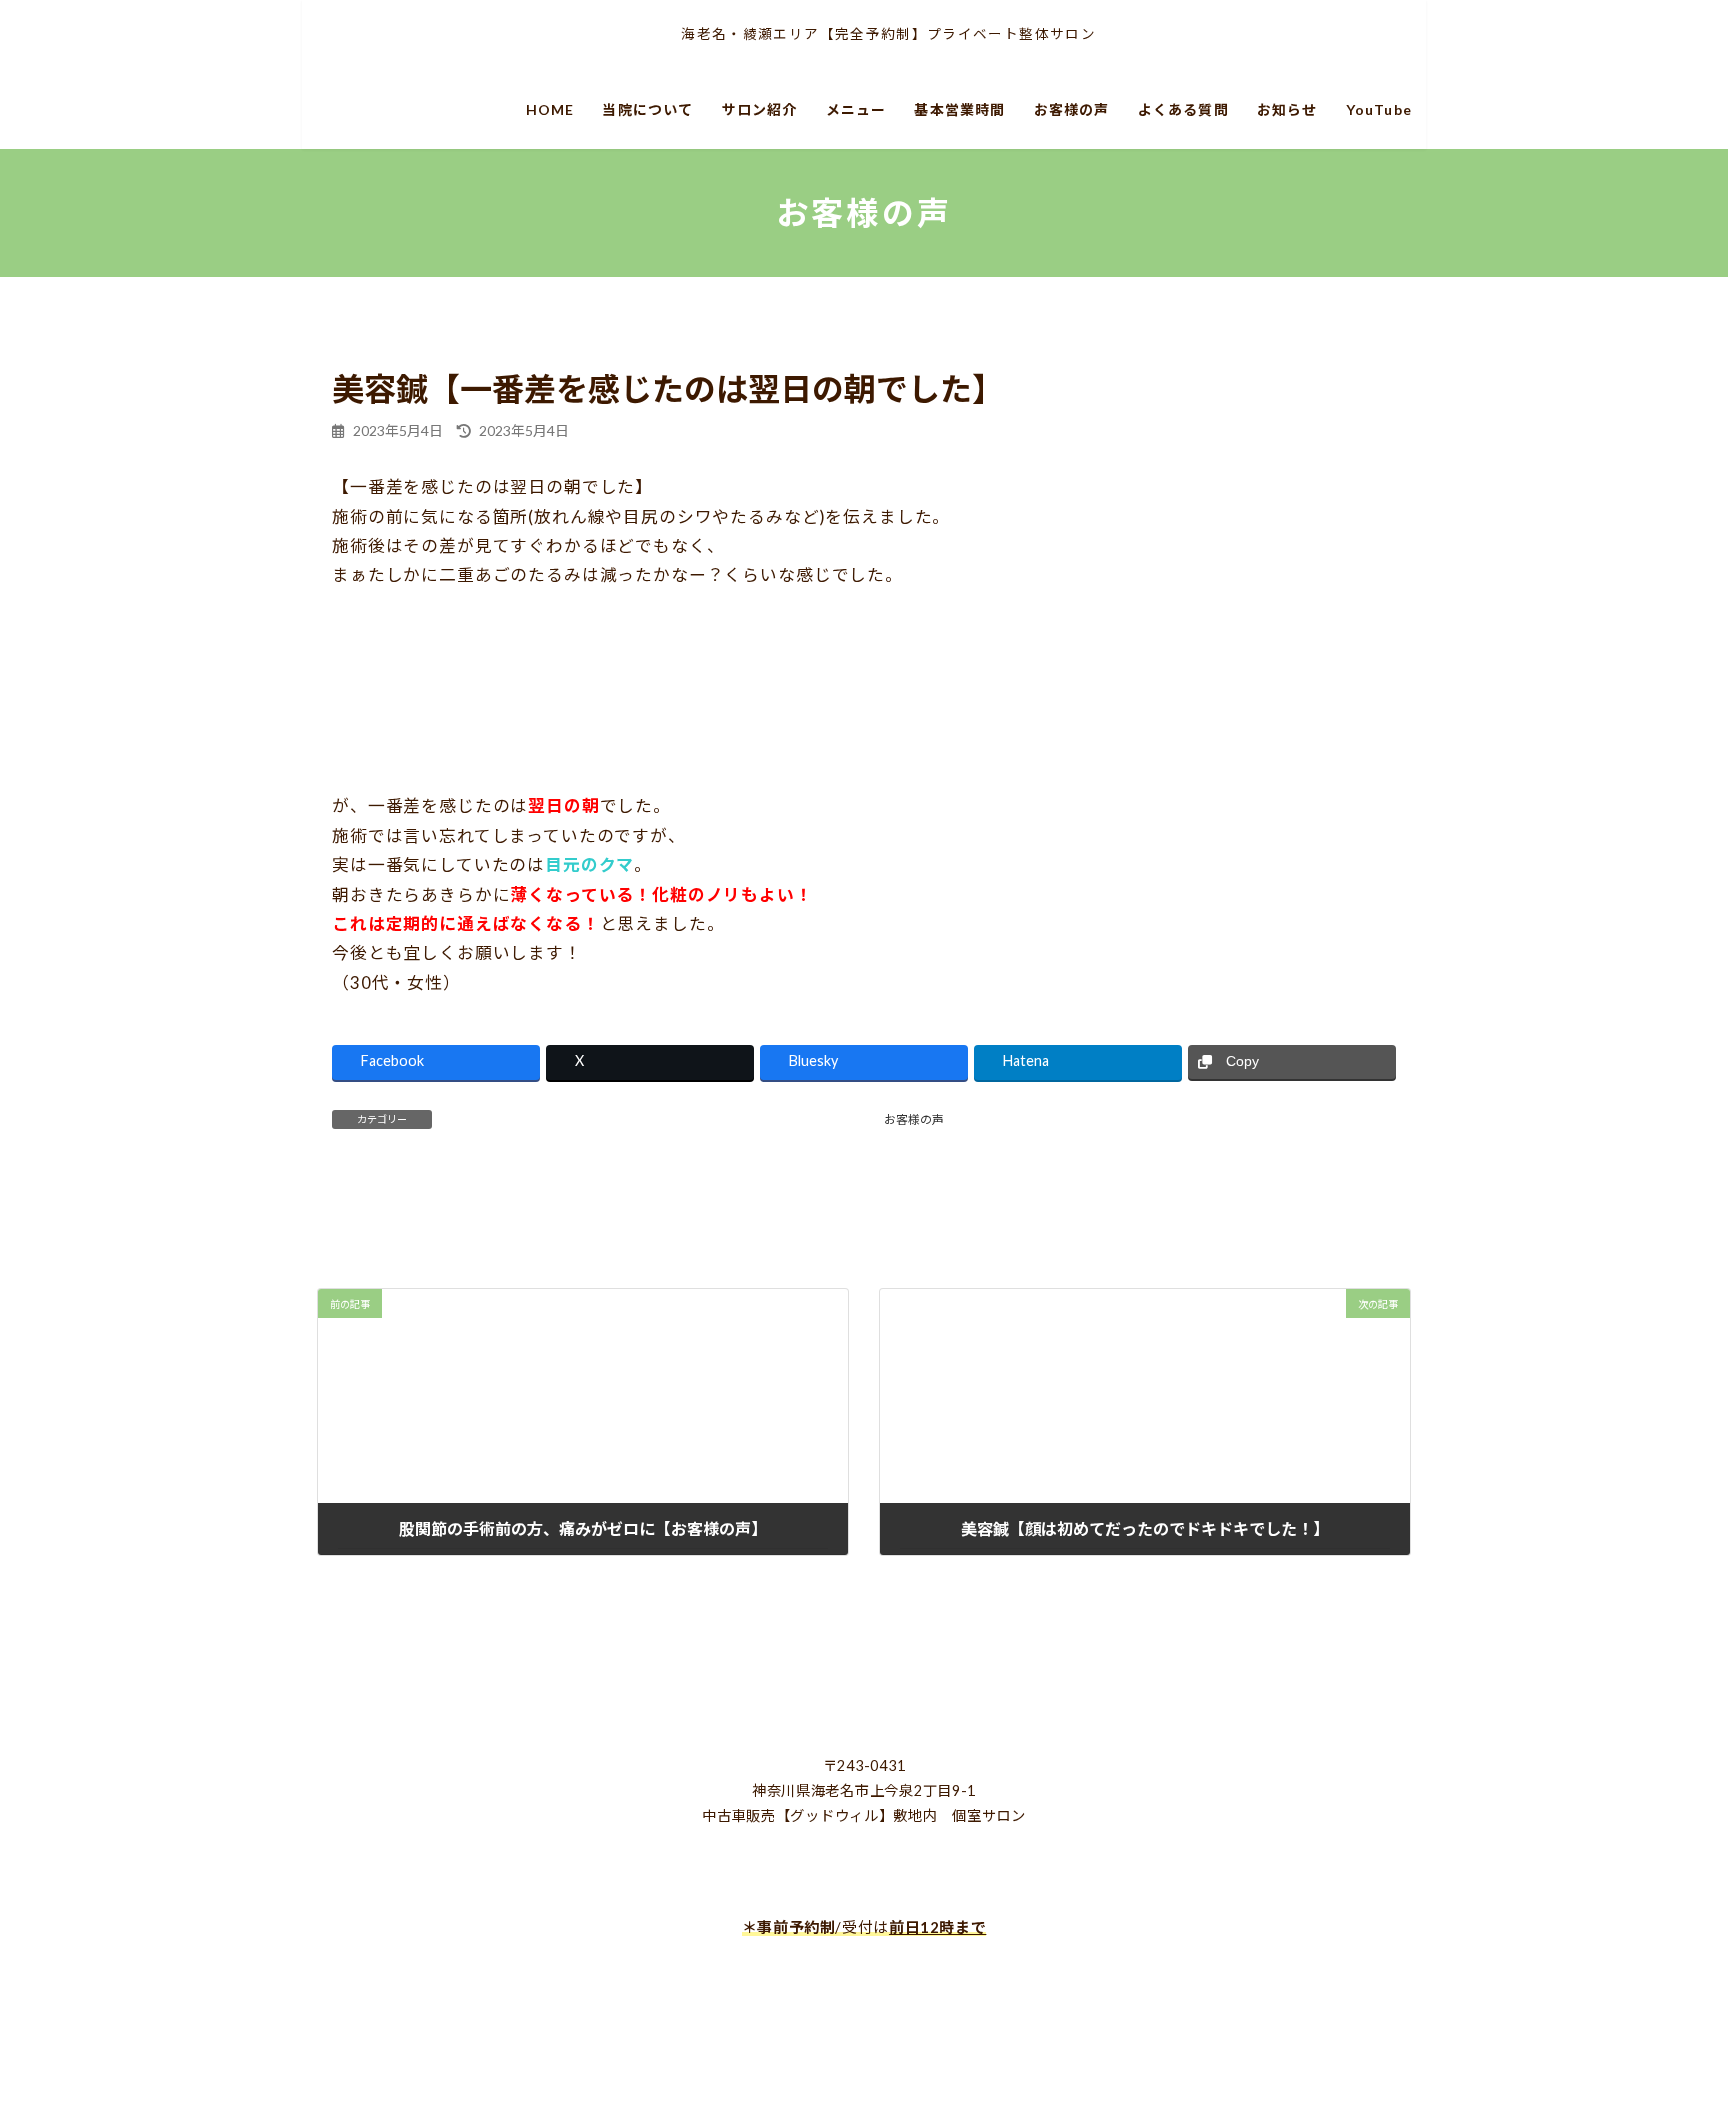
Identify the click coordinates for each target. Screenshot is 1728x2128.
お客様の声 (914, 1119)
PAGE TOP (1659, 2029)
